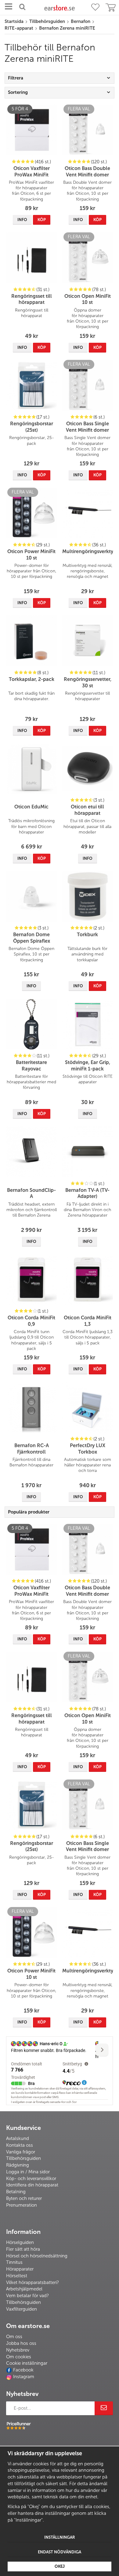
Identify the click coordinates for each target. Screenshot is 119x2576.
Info (22, 220)
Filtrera (16, 78)
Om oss (14, 2337)
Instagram (24, 2377)
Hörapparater (20, 2269)
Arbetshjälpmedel (24, 2289)
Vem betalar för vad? (27, 2296)
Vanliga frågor (21, 2152)
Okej (60, 2566)
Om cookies (19, 2357)
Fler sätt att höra (23, 2249)
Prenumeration (22, 2205)
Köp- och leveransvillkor (31, 2179)
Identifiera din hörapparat (32, 2185)
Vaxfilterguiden (22, 2309)
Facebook (23, 2370)
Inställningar (60, 2537)
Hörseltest (17, 2276)
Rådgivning (18, 2165)
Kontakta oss (20, 2145)
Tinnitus (14, 2262)
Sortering (18, 92)
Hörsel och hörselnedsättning (37, 2256)
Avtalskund (18, 2138)
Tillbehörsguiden (23, 2158)
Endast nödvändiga (60, 2552)
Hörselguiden (20, 2242)
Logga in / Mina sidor (28, 2172)
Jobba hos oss (21, 2343)
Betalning (16, 2192)
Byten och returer (24, 2198)
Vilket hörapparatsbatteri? (32, 2282)
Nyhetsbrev (18, 2350)
